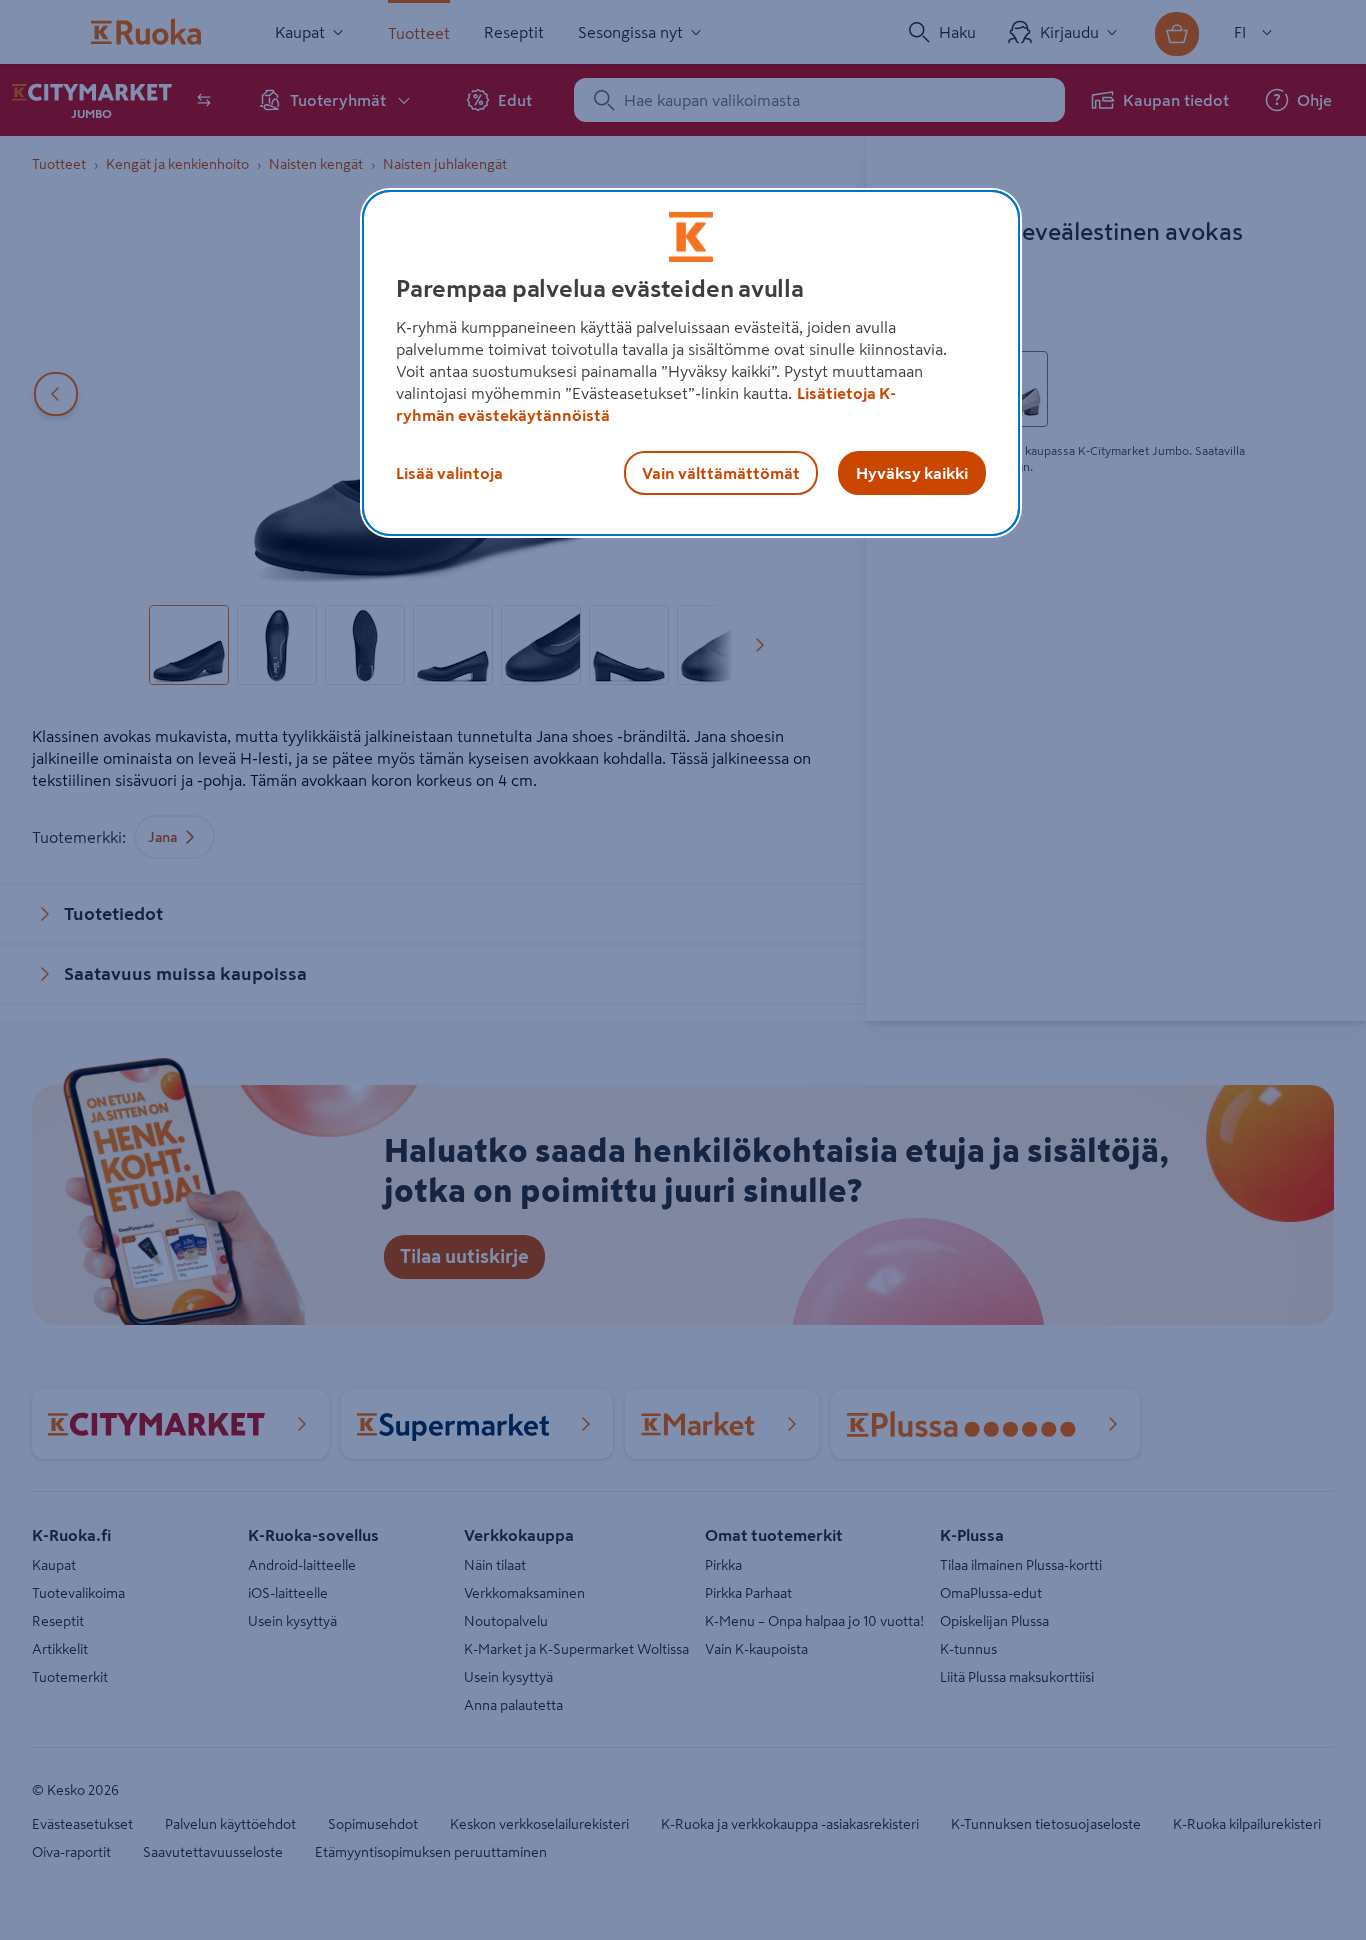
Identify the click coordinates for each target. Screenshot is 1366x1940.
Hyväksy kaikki (912, 473)
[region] (691, 363)
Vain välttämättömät (721, 473)
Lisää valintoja (449, 473)
